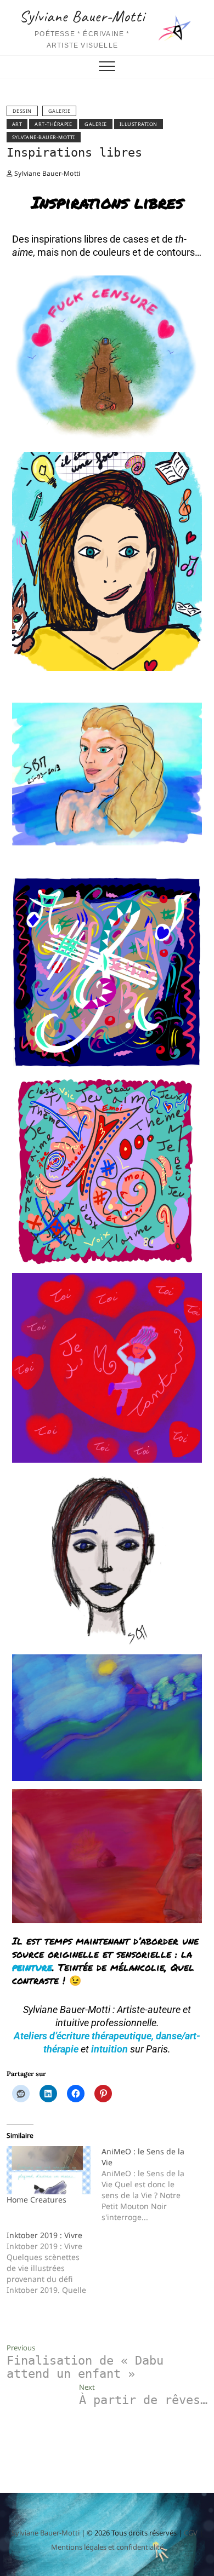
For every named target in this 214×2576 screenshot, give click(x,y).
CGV (191, 2533)
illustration (139, 124)
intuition (109, 2049)
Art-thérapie (53, 124)
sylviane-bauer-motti (44, 137)
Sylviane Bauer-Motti (82, 16)
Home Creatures (36, 2200)
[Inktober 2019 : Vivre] (54, 2263)
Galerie (60, 111)
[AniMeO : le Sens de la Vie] (149, 2184)
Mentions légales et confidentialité (107, 2547)
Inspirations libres (74, 153)
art (17, 124)
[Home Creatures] (49, 2170)
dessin (22, 111)
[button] (111, 363)
